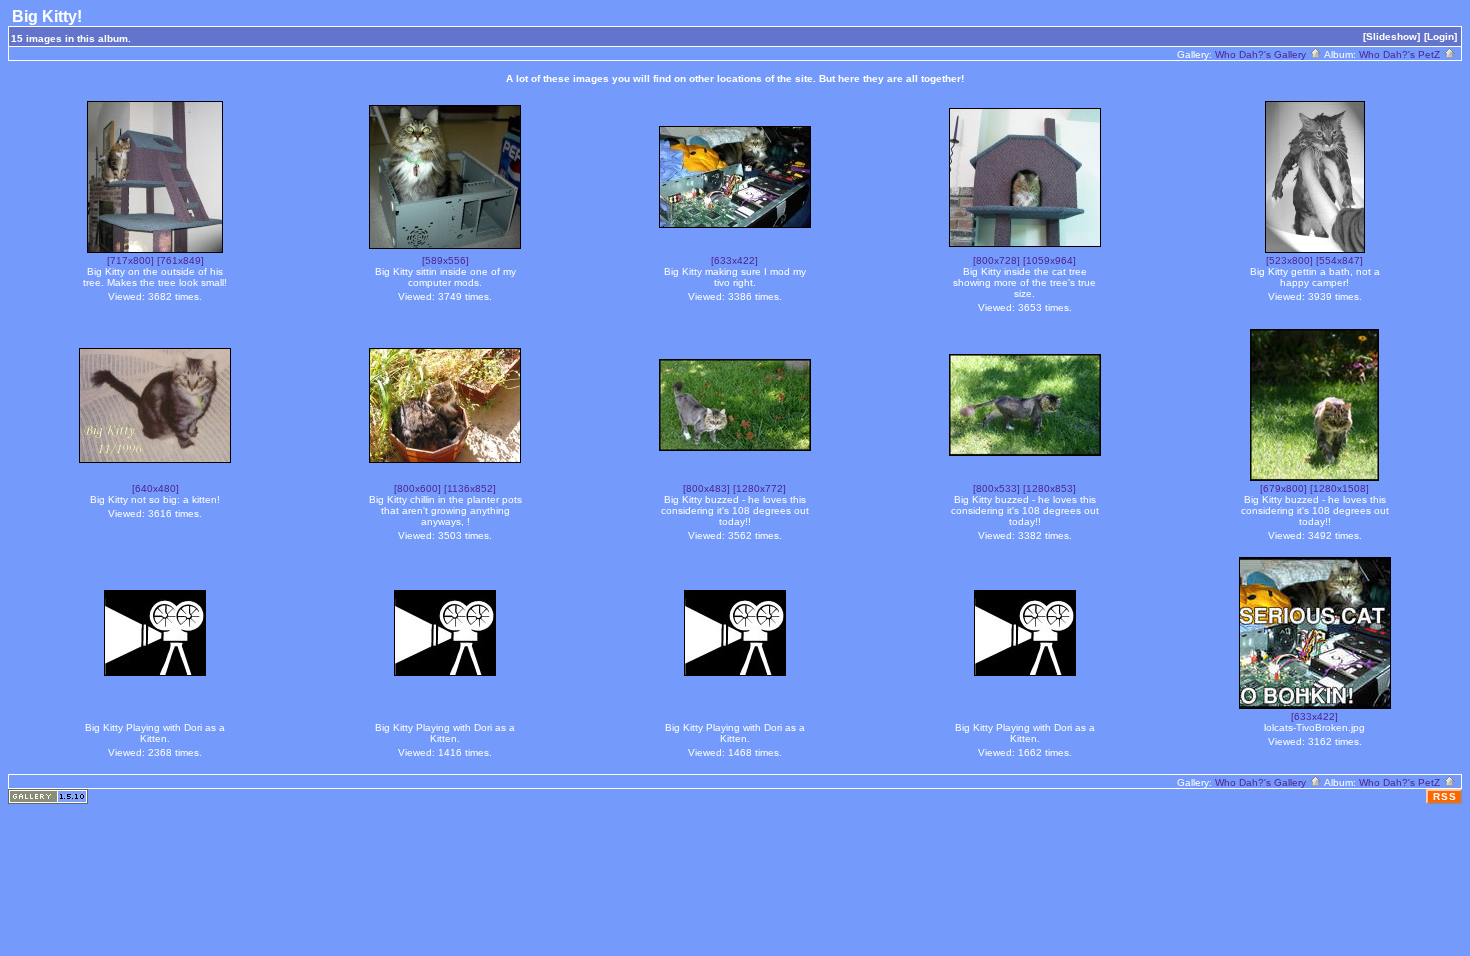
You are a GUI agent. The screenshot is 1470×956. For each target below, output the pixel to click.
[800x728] (996, 260)
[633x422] (734, 260)
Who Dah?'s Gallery (1262, 54)
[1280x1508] (1339, 488)
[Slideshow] (1391, 36)
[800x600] (417, 488)
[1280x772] (759, 488)
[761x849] (180, 260)
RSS (1445, 796)
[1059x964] (1049, 260)
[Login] (1440, 36)
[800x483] (706, 488)
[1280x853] (1049, 488)
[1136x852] (470, 488)
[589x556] (445, 260)
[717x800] (130, 260)
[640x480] (155, 488)
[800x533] (996, 488)
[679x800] (1283, 488)
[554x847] (1339, 260)
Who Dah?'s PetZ (1401, 54)
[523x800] (1289, 260)
